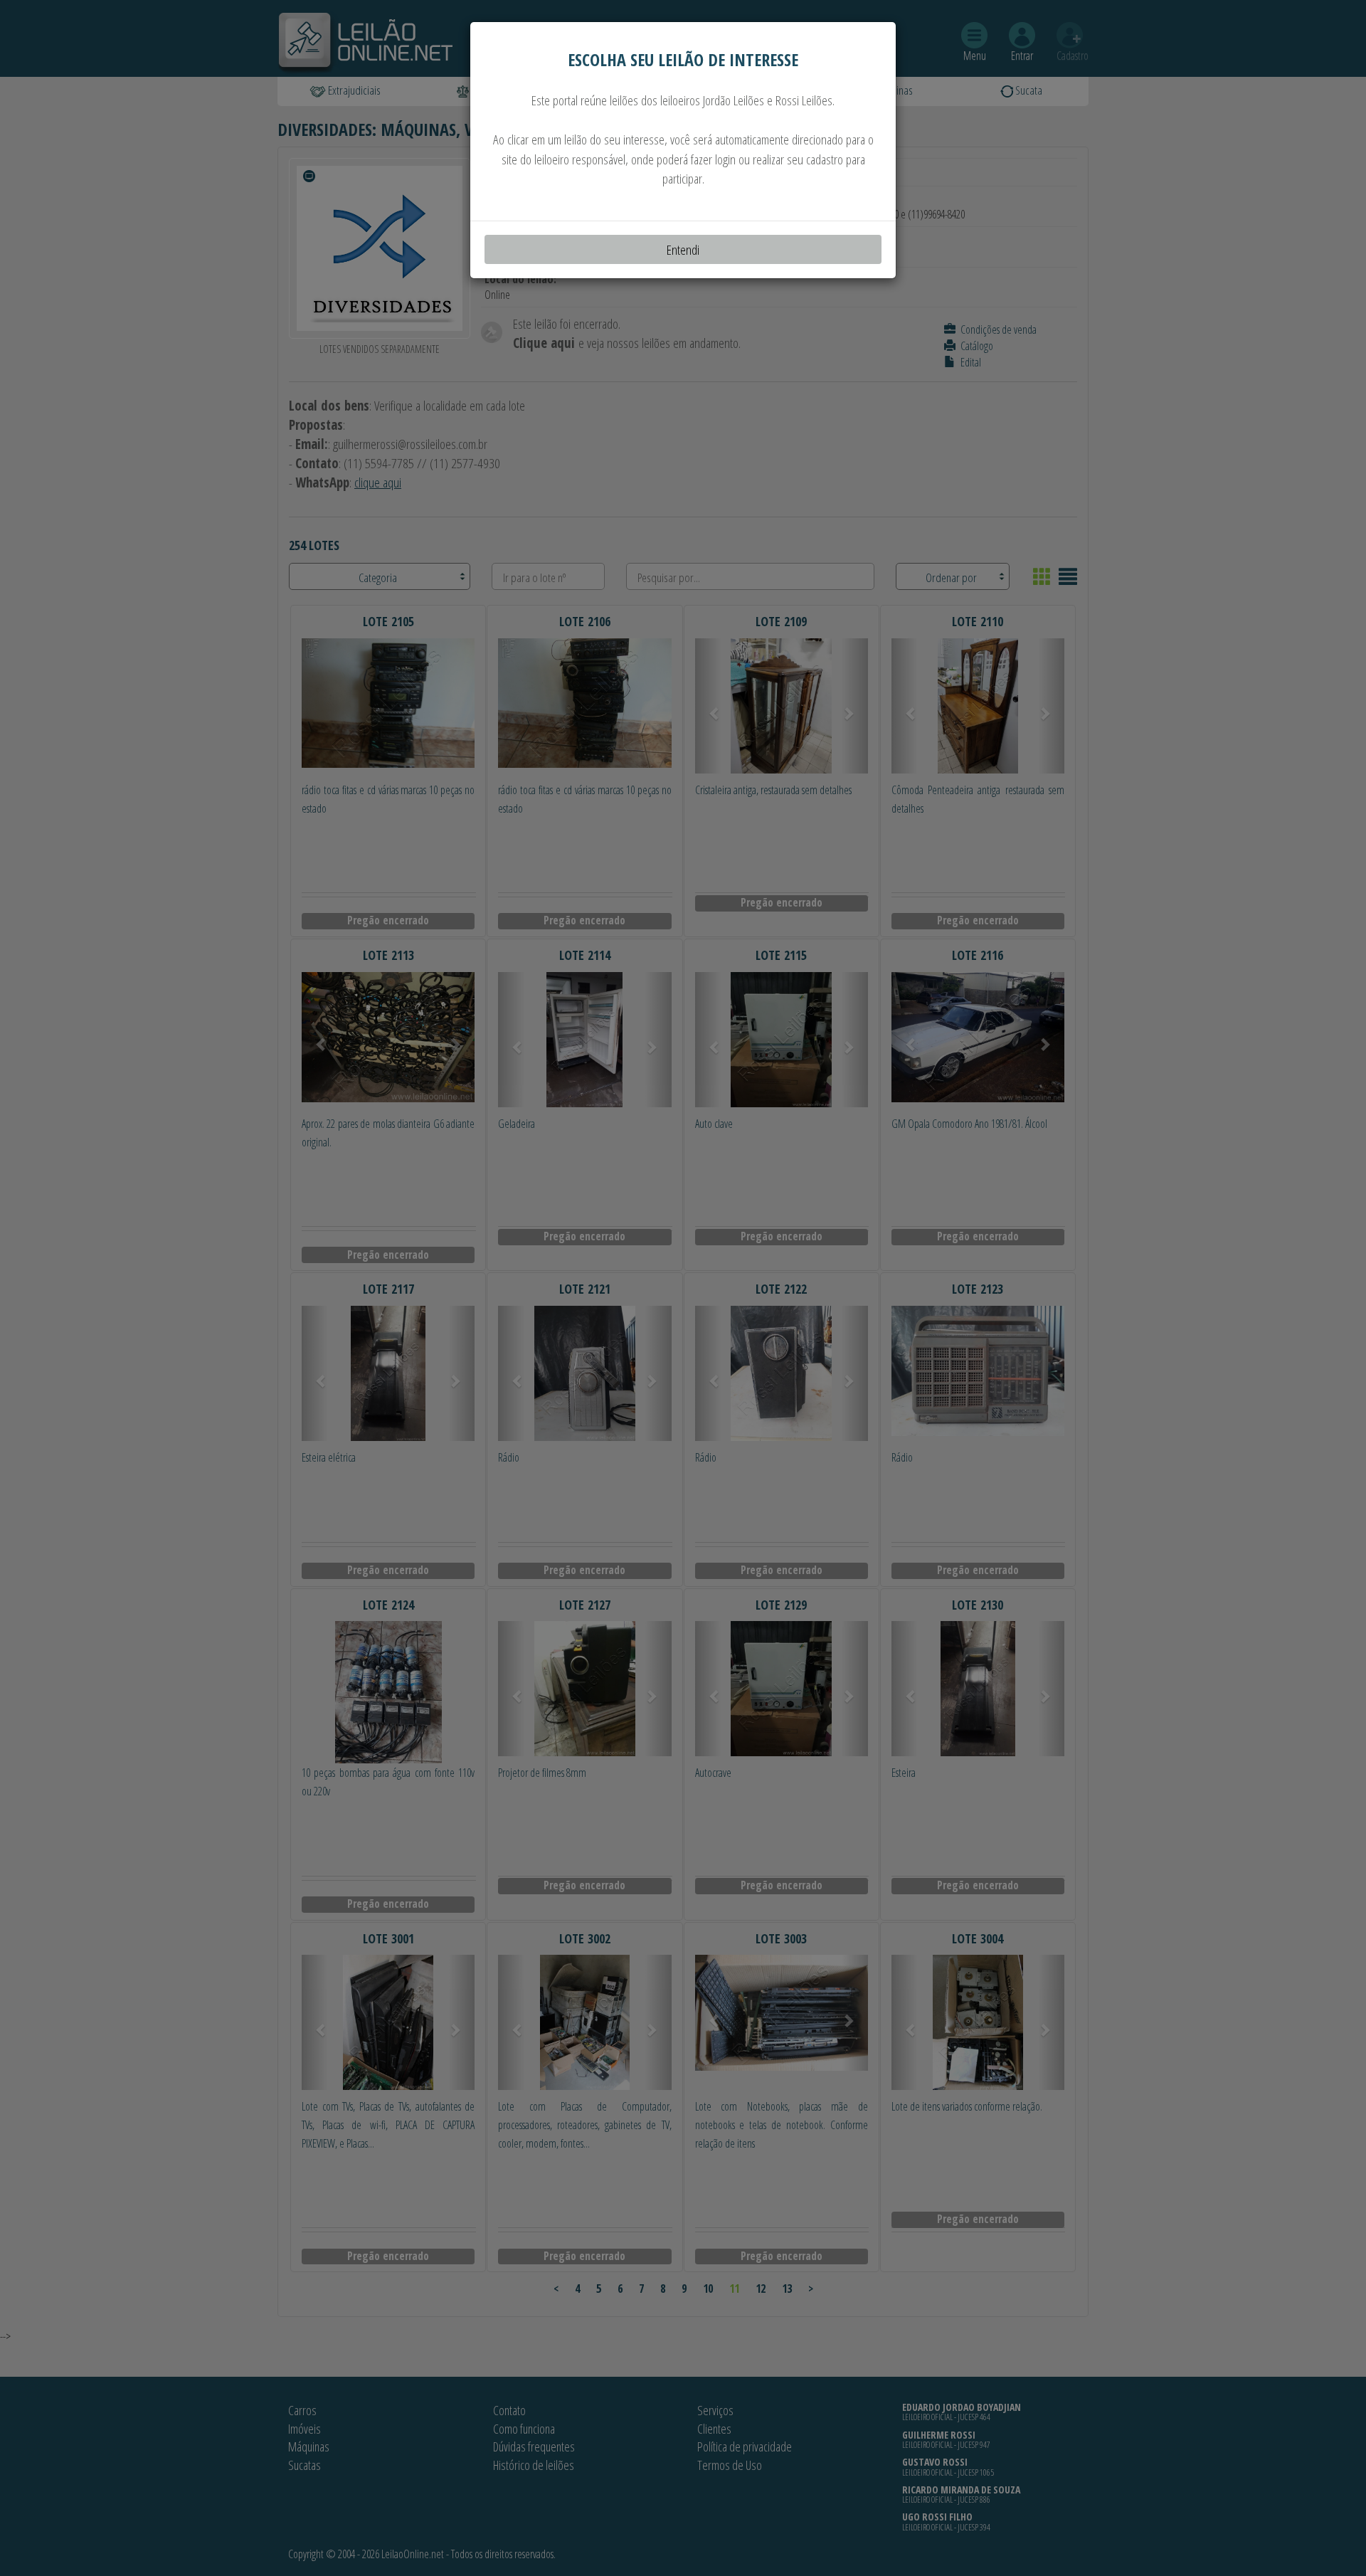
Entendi (683, 249)
